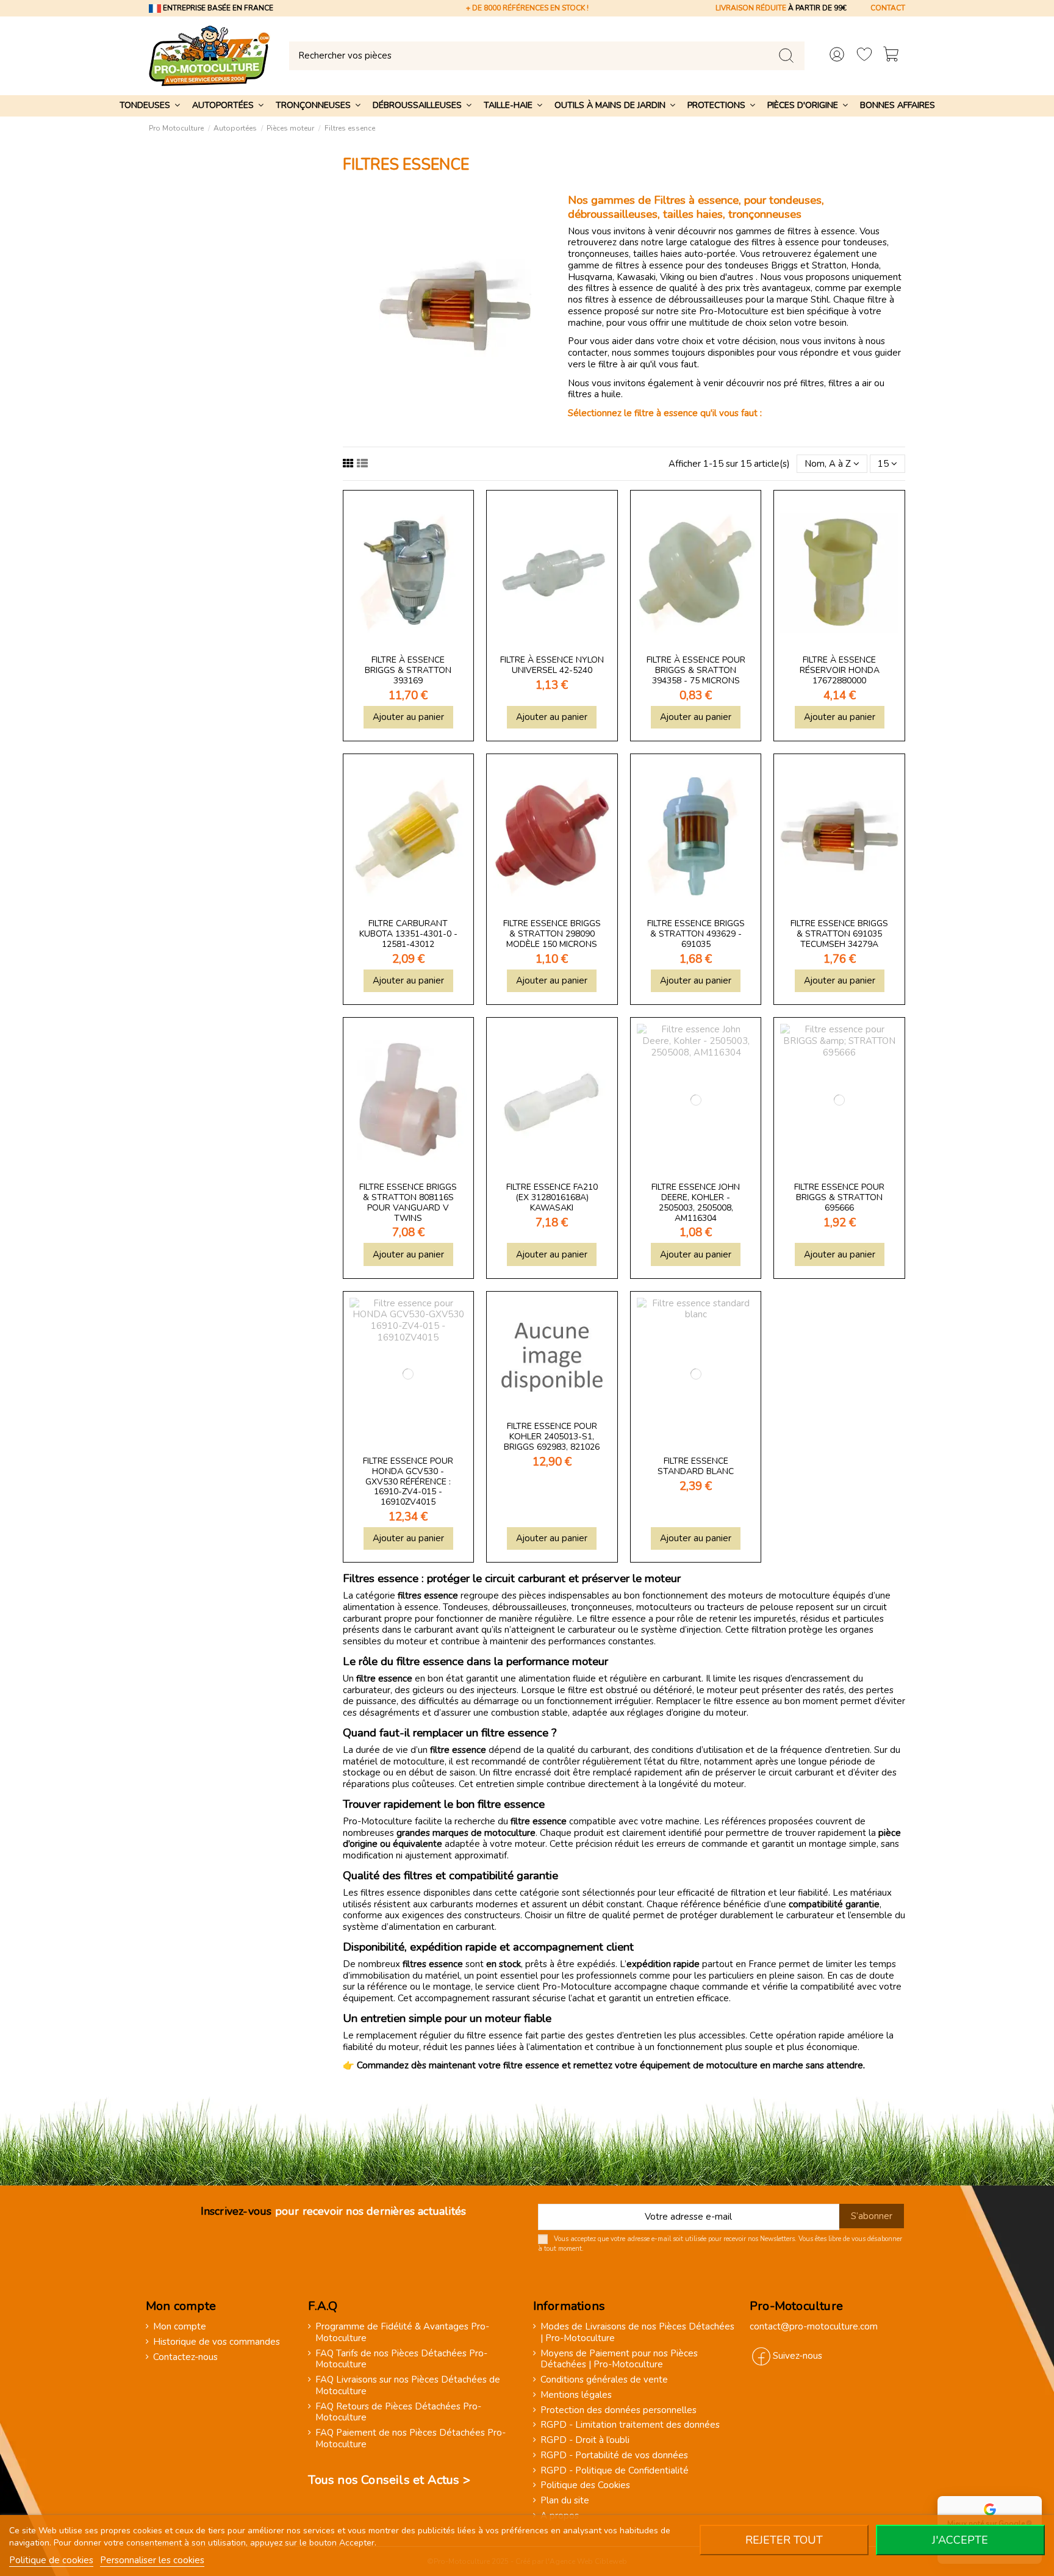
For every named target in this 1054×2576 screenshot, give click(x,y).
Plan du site (565, 2501)
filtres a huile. (595, 394)
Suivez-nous (798, 2356)
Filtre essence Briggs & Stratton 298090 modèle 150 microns (552, 934)
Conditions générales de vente (604, 2380)
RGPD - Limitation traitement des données (630, 2425)
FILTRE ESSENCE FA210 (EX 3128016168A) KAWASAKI (552, 1197)
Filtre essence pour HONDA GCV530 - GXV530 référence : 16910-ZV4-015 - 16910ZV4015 (408, 1481)
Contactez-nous (185, 2357)
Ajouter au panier (408, 717)
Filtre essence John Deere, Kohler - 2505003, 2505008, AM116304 (696, 1202)
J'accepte (960, 2540)
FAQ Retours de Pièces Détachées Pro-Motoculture (398, 2412)
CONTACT (888, 8)
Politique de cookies (51, 2560)
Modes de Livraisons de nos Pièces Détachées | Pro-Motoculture (637, 2333)
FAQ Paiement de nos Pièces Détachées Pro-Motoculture (410, 2439)
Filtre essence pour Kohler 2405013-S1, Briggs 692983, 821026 (552, 1437)
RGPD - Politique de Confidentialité (615, 2471)
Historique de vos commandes (217, 2342)
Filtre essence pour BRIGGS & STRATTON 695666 (839, 1197)
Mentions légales (576, 2395)
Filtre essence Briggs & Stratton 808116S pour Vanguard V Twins (408, 1202)
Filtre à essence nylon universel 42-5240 (552, 665)
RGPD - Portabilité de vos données (614, 2455)
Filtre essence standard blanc (696, 1466)
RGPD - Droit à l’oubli (585, 2440)
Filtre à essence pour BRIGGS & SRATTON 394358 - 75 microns (696, 670)
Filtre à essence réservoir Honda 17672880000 (840, 670)
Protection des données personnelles (618, 2410)
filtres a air (850, 383)
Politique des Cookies (585, 2485)
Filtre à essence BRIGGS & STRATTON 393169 (408, 670)
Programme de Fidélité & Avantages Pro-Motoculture (402, 2333)
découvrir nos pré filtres (775, 383)
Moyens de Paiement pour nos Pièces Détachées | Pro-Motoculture (619, 2359)
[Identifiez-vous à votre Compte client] (837, 56)
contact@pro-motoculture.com (814, 2326)
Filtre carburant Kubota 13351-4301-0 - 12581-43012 (408, 934)
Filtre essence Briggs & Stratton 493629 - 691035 (696, 934)
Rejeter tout (784, 2540)
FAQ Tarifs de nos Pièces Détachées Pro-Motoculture (401, 2359)
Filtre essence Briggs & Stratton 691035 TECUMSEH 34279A (839, 934)
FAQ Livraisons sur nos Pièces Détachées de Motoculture (408, 2386)
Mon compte (180, 2327)
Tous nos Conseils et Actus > (389, 2480)
